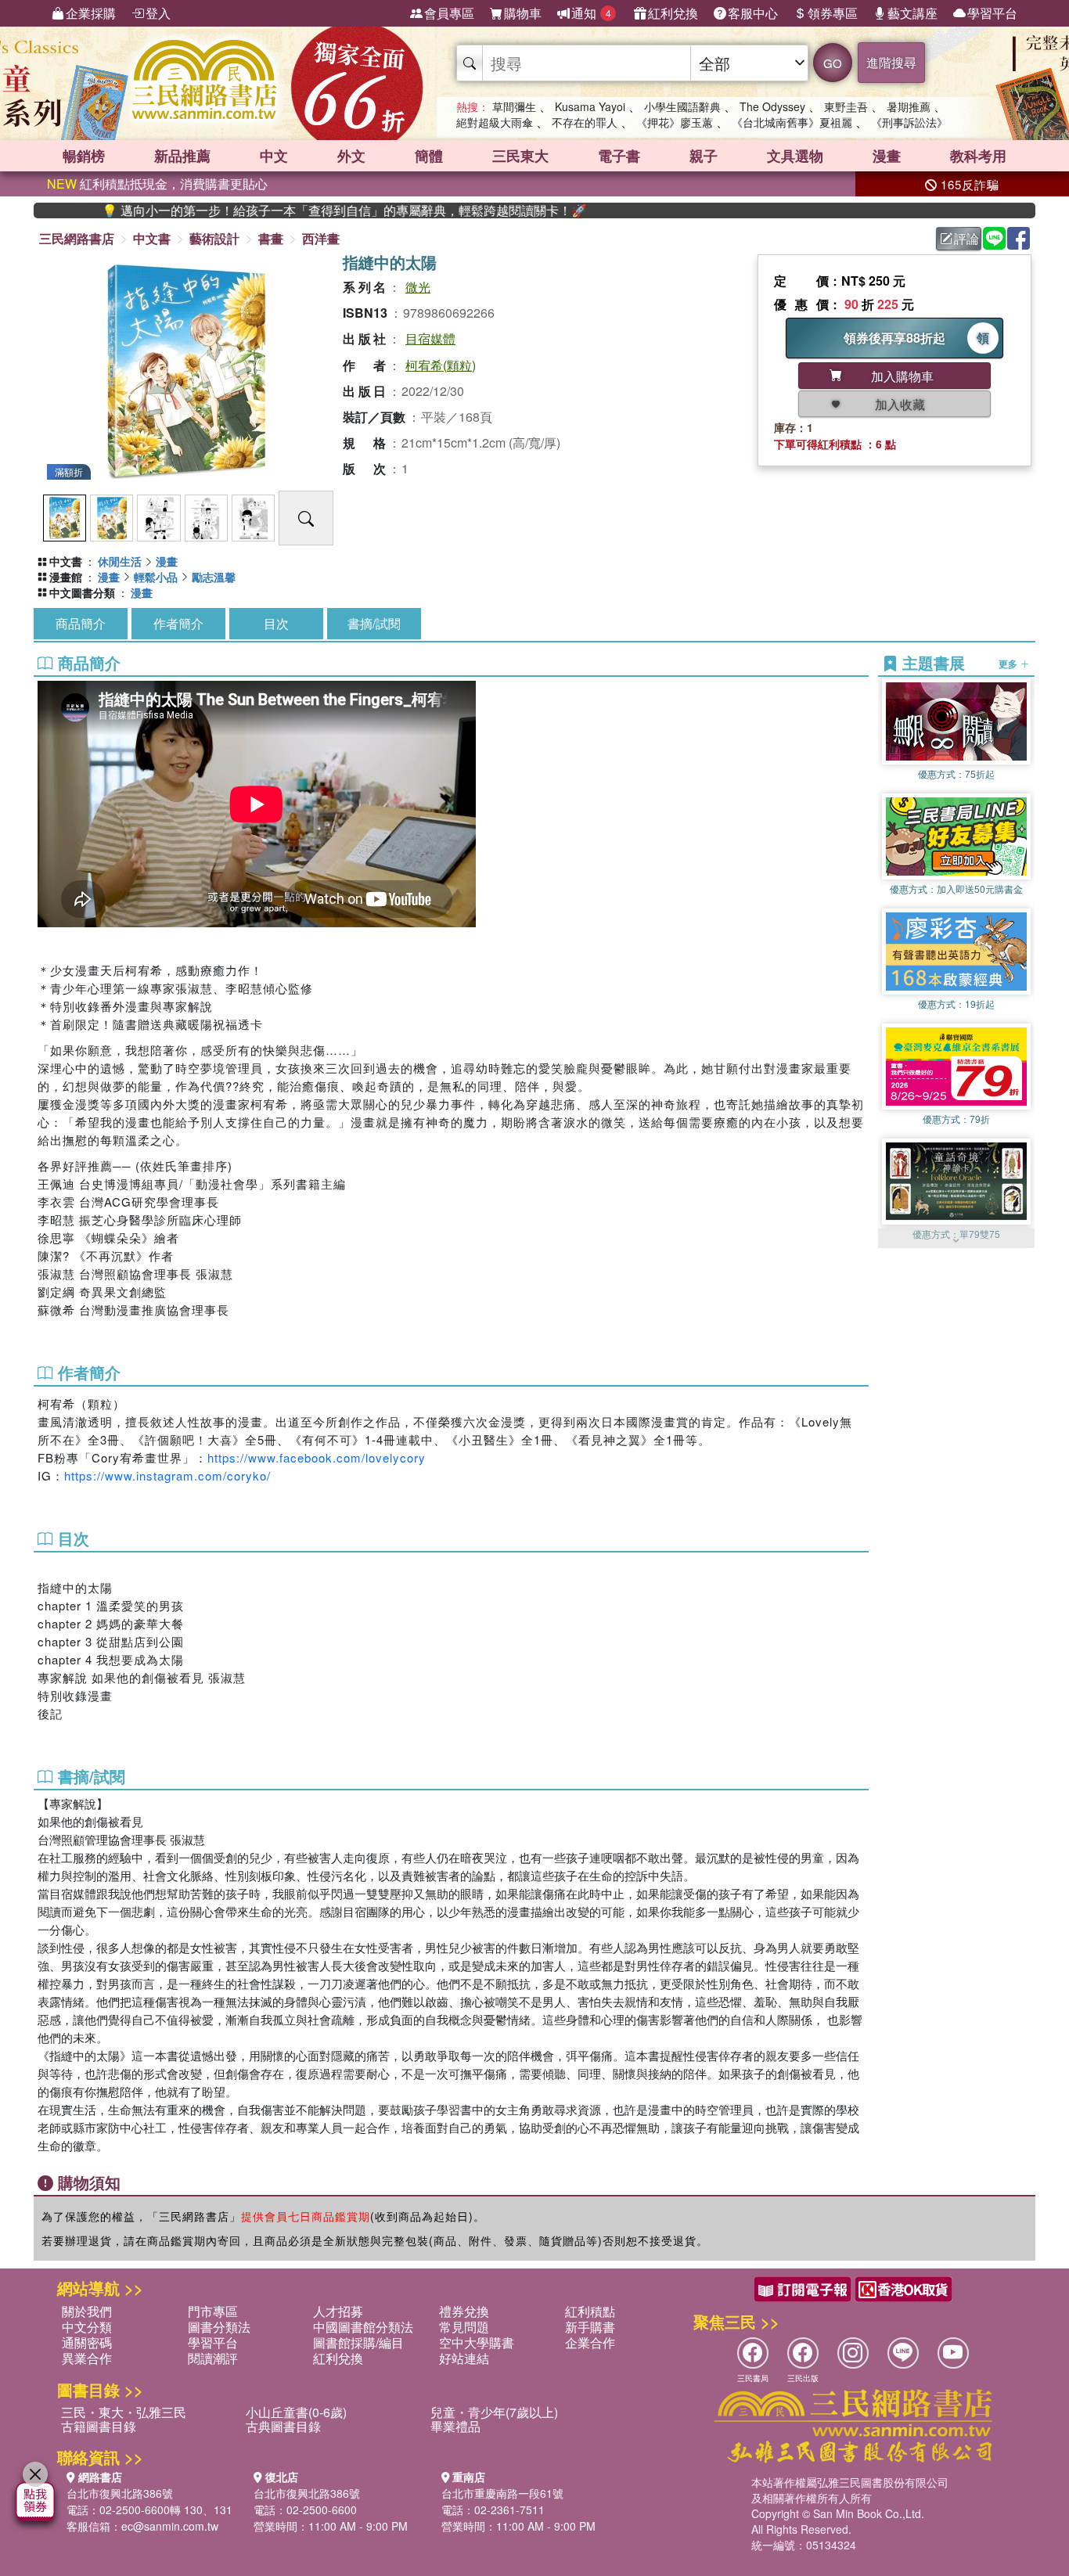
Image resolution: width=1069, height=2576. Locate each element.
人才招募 (338, 2311)
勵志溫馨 (214, 577)
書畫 (271, 238)
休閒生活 (120, 561)
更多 (1009, 664)
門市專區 (213, 2311)
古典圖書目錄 (283, 2426)
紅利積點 (590, 2311)
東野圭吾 (846, 106)
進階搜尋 (891, 62)
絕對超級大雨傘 (495, 122)
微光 (418, 287)
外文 (351, 156)
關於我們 (87, 2311)
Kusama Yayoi (590, 106)
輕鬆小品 (156, 577)
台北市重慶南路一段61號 (502, 2493)
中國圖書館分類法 (363, 2327)
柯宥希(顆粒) (441, 365)
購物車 (523, 13)
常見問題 (464, 2327)
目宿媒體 (430, 338)
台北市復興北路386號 (120, 2493)
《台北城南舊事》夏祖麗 (792, 122)
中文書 (152, 238)
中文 (274, 156)
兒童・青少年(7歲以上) (494, 2412)
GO (833, 63)
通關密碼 (87, 2342)
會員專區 (449, 13)
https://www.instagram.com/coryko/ (167, 1475)
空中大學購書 (477, 2342)
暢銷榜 (84, 156)
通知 (591, 13)
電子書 (619, 156)
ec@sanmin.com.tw (170, 2526)
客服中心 (753, 13)
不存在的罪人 (585, 122)
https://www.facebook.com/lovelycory (317, 1457)
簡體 (429, 156)
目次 (276, 623)
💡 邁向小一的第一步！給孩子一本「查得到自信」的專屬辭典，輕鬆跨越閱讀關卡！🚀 (270, 210)
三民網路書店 (77, 238)
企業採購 (91, 13)
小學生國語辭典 (682, 106)
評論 (966, 238)
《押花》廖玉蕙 (675, 122)
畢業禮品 (455, 2426)
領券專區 (833, 13)
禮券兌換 (464, 2311)
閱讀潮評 (213, 2358)
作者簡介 (178, 623)
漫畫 (887, 156)
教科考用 (978, 156)
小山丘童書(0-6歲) (296, 2412)
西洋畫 (321, 238)
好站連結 (464, 2358)
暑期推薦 (909, 106)
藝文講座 (912, 13)
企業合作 (590, 2342)
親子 (704, 156)
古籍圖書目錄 (99, 2426)
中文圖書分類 (82, 592)
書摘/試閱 (374, 623)
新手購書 (590, 2327)
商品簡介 (81, 623)
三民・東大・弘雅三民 (124, 2412)
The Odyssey (772, 106)
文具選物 (795, 156)
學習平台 (992, 13)
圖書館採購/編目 (358, 2342)
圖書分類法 (219, 2327)
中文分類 (87, 2327)
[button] (956, 1240)
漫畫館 (66, 577)
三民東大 (520, 156)
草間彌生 (514, 106)
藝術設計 (214, 238)
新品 (182, 156)
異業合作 (87, 2358)
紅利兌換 (673, 13)
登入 (158, 13)
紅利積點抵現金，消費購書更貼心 (157, 183)
